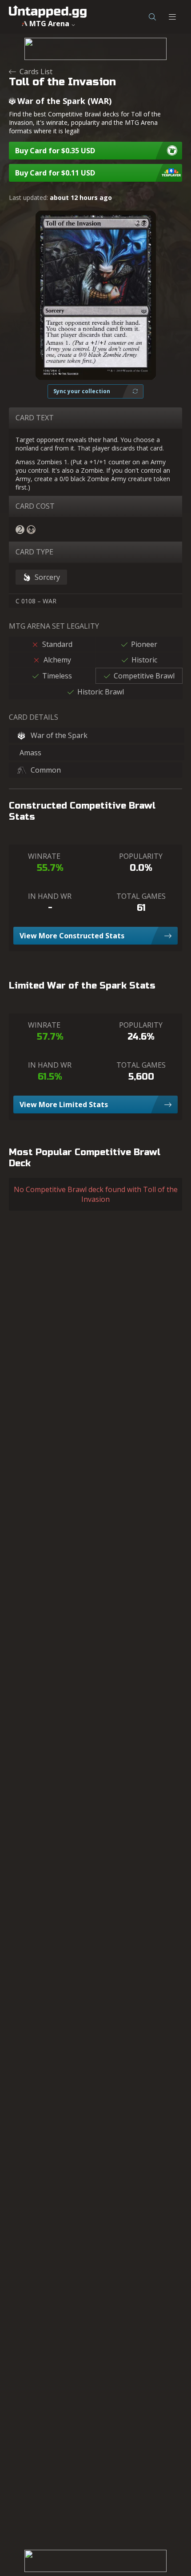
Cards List (36, 72)
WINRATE (44, 856)
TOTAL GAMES (141, 896)
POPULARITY (141, 856)
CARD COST (35, 506)
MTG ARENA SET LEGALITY (54, 626)
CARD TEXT (35, 418)
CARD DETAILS (34, 717)
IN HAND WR (50, 896)
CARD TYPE (34, 552)
